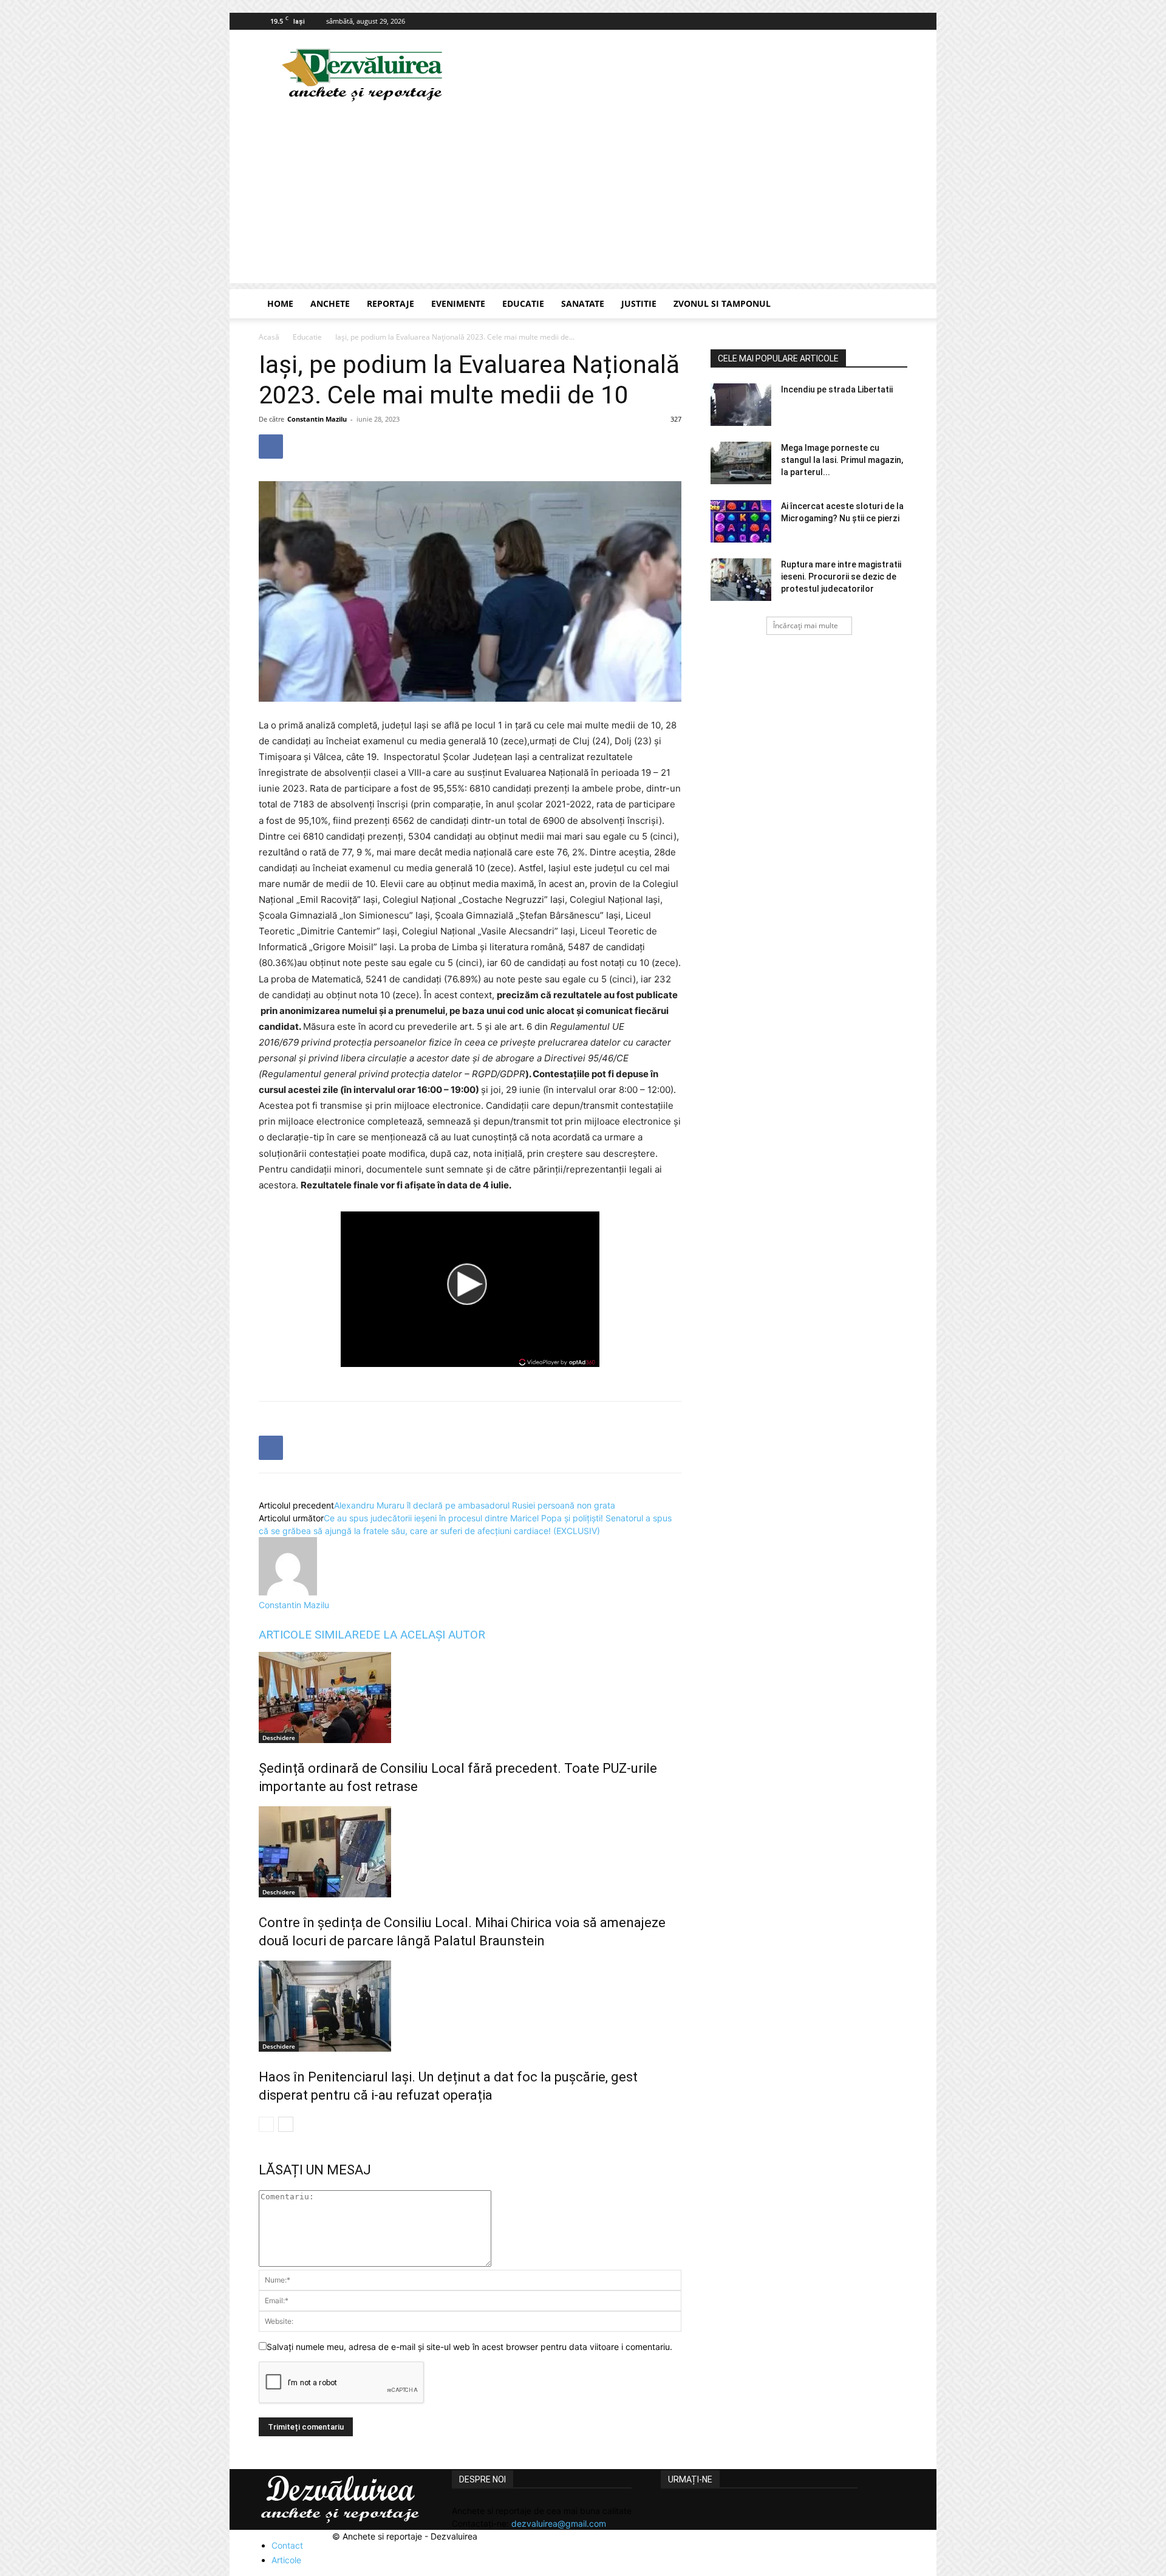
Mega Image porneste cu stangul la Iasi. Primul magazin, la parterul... (842, 460)
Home (280, 303)
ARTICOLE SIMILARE (312, 1635)
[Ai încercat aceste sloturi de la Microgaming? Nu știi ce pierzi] (741, 521)
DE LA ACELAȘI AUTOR (425, 1635)
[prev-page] (266, 2124)
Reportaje (390, 303)
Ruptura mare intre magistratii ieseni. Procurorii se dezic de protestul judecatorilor (841, 577)
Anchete (330, 303)
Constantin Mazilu (317, 419)
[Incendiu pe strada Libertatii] (741, 405)
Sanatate (583, 303)
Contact (287, 2545)
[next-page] (286, 2124)
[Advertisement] (583, 198)
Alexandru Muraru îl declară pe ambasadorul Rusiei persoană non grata (475, 1505)
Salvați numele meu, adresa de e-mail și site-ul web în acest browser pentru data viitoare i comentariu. (469, 2347)
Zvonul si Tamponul (722, 303)
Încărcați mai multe (806, 625)
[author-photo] (288, 1592)
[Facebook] (898, 21)
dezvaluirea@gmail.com (559, 2523)
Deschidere (279, 1738)
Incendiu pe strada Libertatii (837, 389)
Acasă (269, 337)
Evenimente (458, 303)
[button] (893, 305)
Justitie (639, 303)
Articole (286, 2560)
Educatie (523, 303)
